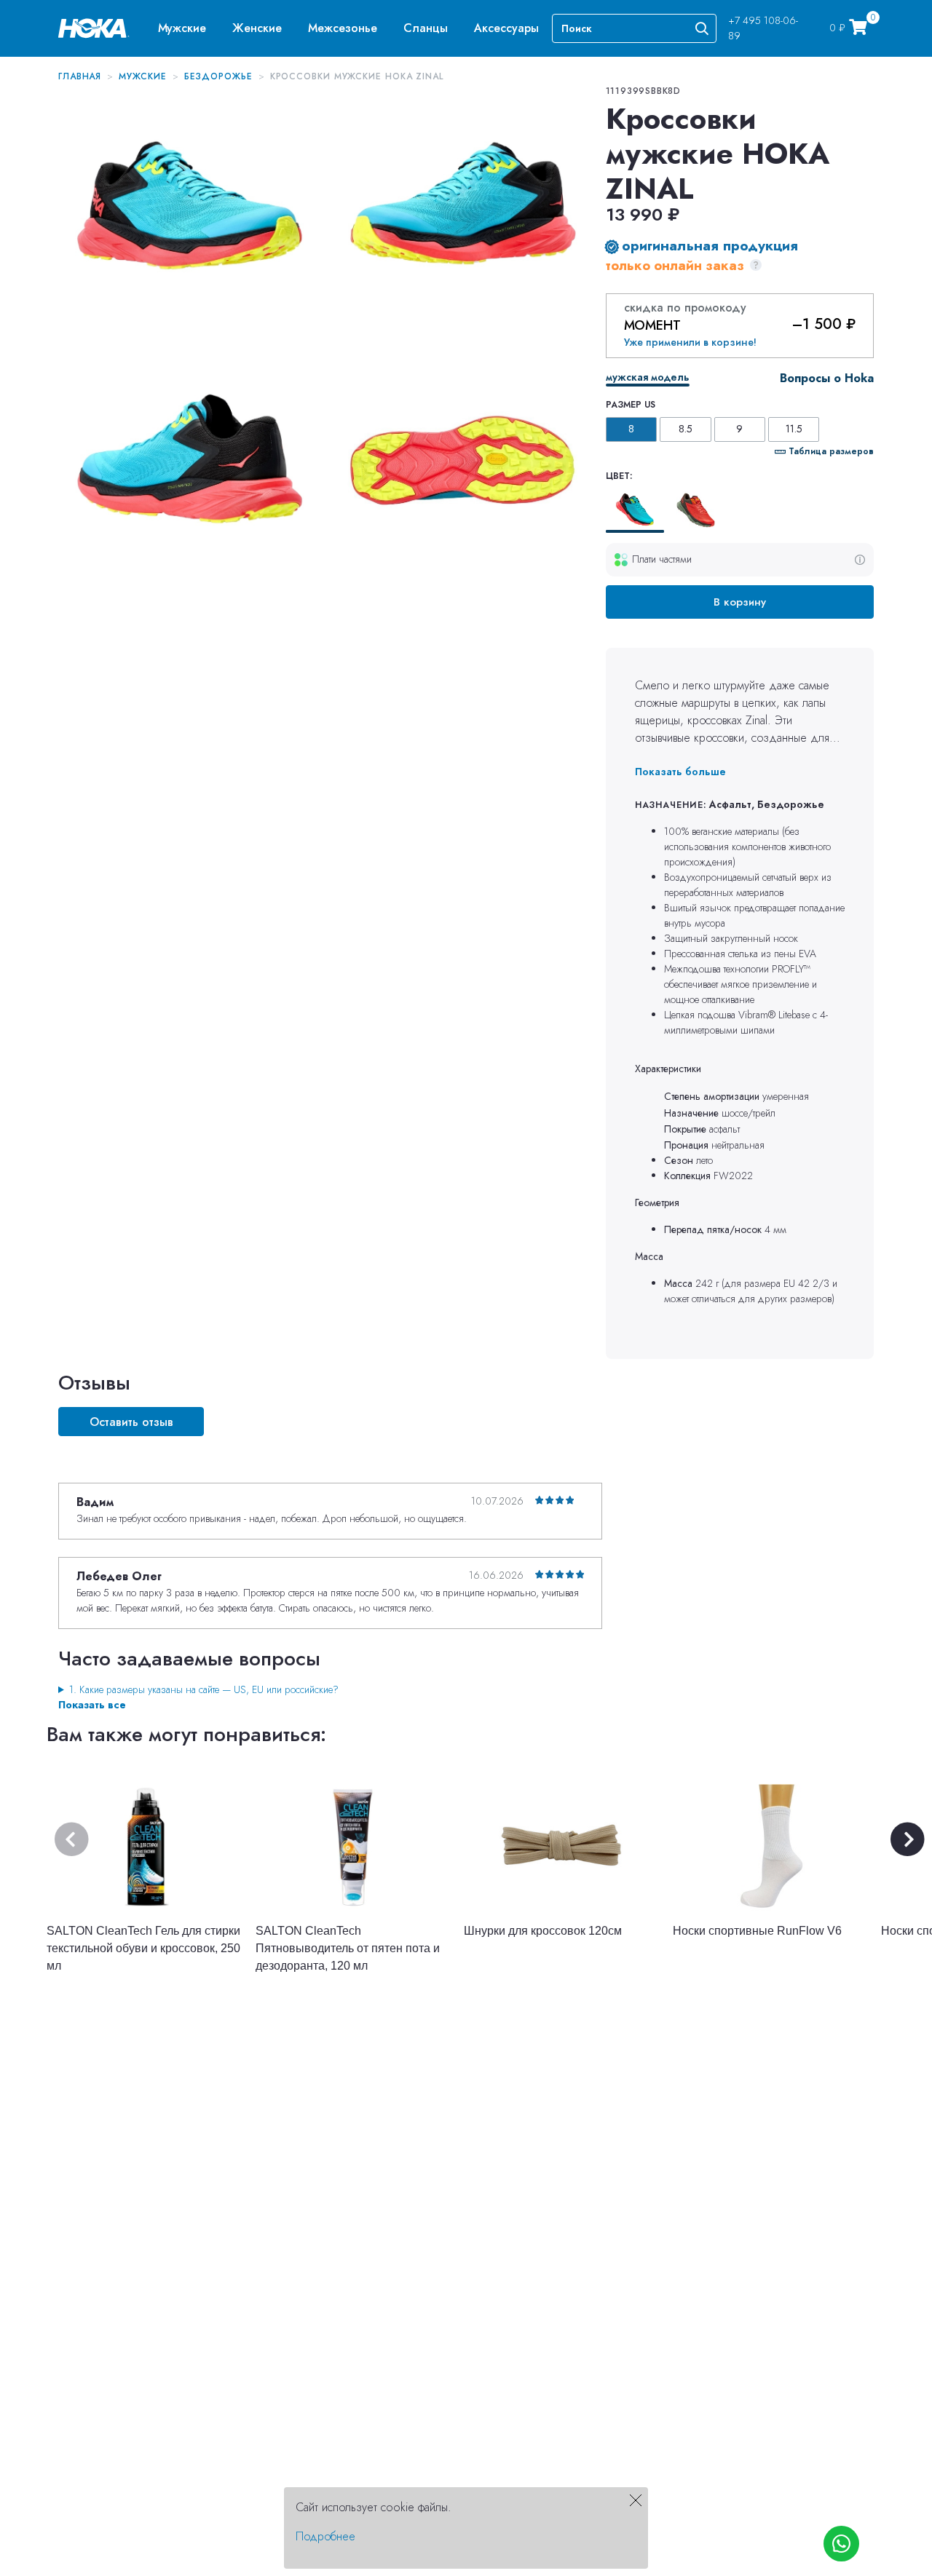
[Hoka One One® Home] (94, 27)
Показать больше (680, 772)
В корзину (740, 602)
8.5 (686, 429)
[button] (182, 28)
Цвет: (619, 476)
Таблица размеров (831, 451)
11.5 (794, 429)
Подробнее (325, 2536)
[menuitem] (182, 28)
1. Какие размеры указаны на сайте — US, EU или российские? (204, 1689)
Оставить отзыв (131, 1422)
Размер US (631, 405)
